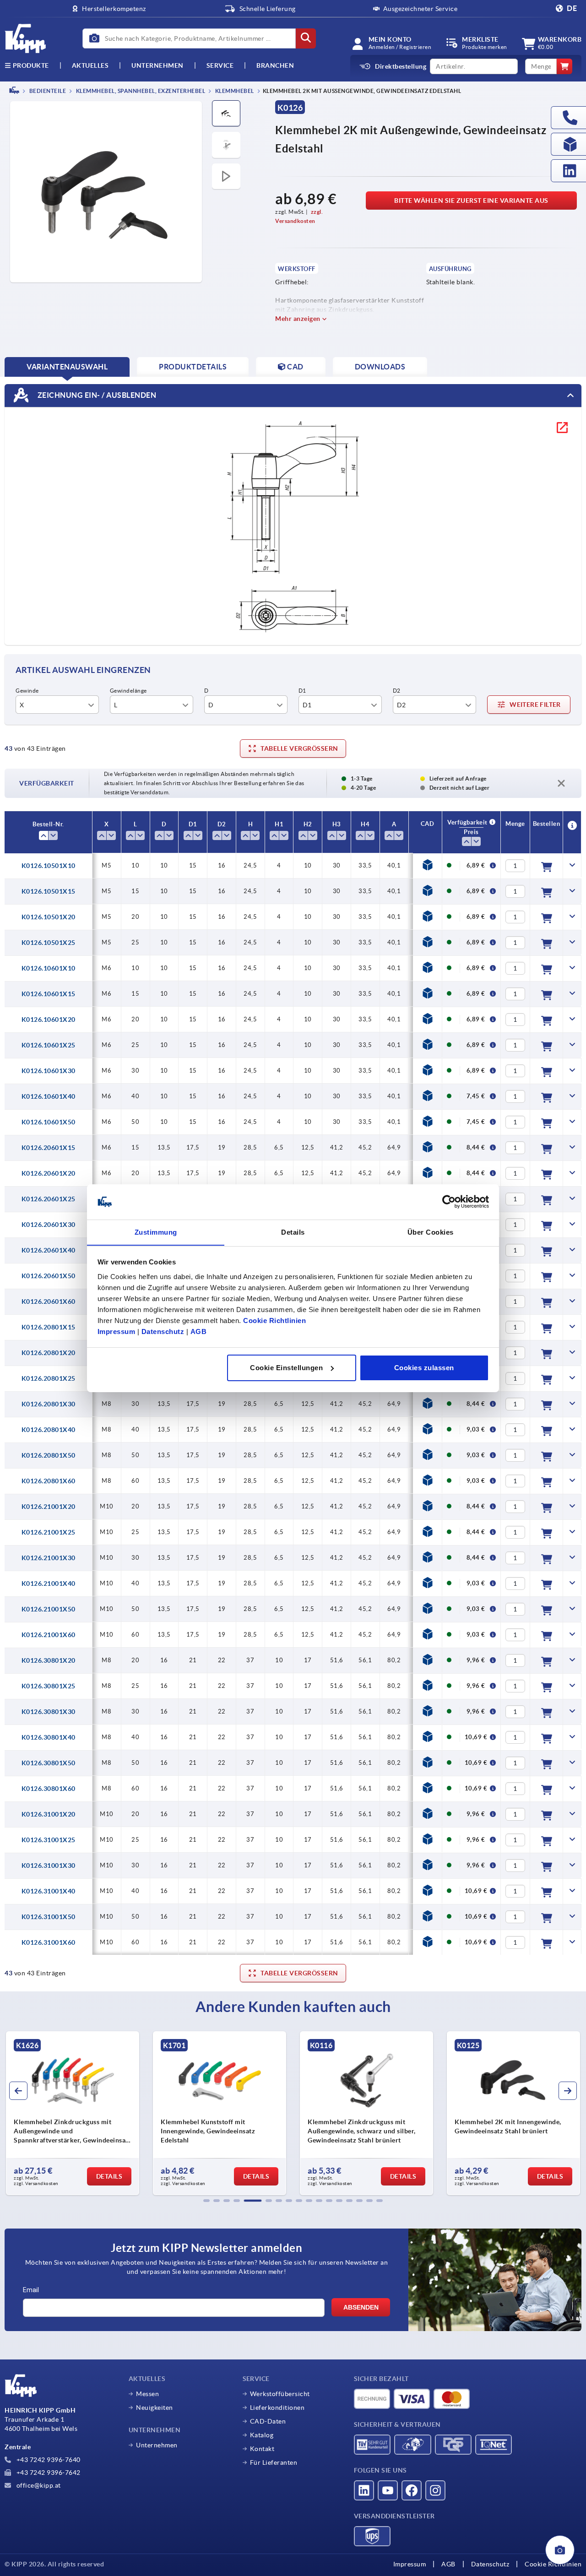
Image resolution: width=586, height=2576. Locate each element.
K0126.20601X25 (49, 1199)
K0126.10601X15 (49, 994)
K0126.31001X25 (49, 1840)
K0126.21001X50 (49, 1609)
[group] (73, 2113)
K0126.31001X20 (49, 1814)
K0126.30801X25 (49, 1686)
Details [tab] (293, 1232)
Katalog (262, 2435)
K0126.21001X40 (49, 1584)
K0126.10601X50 (49, 1122)
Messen (147, 2394)
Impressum (117, 1331)
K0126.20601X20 (49, 1173)
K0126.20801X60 (49, 1481)
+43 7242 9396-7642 (48, 2473)
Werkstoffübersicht (280, 2394)
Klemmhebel (234, 91)
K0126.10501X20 (49, 917)
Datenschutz (163, 1331)
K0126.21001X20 (49, 1507)
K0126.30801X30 (49, 1712)
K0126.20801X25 (49, 1378)
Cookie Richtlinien (274, 1320)
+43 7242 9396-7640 (48, 2460)
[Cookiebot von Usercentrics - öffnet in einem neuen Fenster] (449, 1202)
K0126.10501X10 (49, 866)
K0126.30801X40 (49, 1737)
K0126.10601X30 (49, 1071)
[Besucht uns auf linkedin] (364, 2490)
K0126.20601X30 (49, 1225)
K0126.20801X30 (49, 1404)
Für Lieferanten (274, 2462)
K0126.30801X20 (49, 1660)
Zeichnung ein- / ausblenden (96, 395)
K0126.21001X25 (49, 1532)
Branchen (275, 65)
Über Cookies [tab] (431, 1232)
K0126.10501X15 (49, 891)
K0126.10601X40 (49, 1096)
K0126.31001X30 (49, 1866)
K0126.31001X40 (49, 1891)
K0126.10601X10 (49, 968)
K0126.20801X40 (49, 1430)
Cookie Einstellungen (286, 1368)
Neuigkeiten (155, 2408)
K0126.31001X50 (49, 1917)
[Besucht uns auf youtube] (388, 2490)
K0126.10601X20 (49, 1020)
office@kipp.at (38, 2485)
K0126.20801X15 (49, 1327)
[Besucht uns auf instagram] (435, 2490)
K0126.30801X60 (49, 1789)
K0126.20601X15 (49, 1148)
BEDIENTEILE (47, 91)
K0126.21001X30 (49, 1558)
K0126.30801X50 (49, 1763)
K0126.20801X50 (49, 1455)
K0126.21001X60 (49, 1635)
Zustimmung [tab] (156, 1232)
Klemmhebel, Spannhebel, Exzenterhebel (140, 91)
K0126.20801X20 (49, 1353)
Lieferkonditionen (277, 2408)
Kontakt (262, 2449)
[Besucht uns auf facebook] (412, 2490)
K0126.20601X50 (49, 1276)
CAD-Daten (268, 2421)
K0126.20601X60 (49, 1302)
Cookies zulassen (424, 1368)
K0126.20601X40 (49, 1250)
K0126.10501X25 (49, 943)
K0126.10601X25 (49, 1045)
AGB (199, 1331)
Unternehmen (157, 65)
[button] (206, 2201)
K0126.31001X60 (49, 1942)
